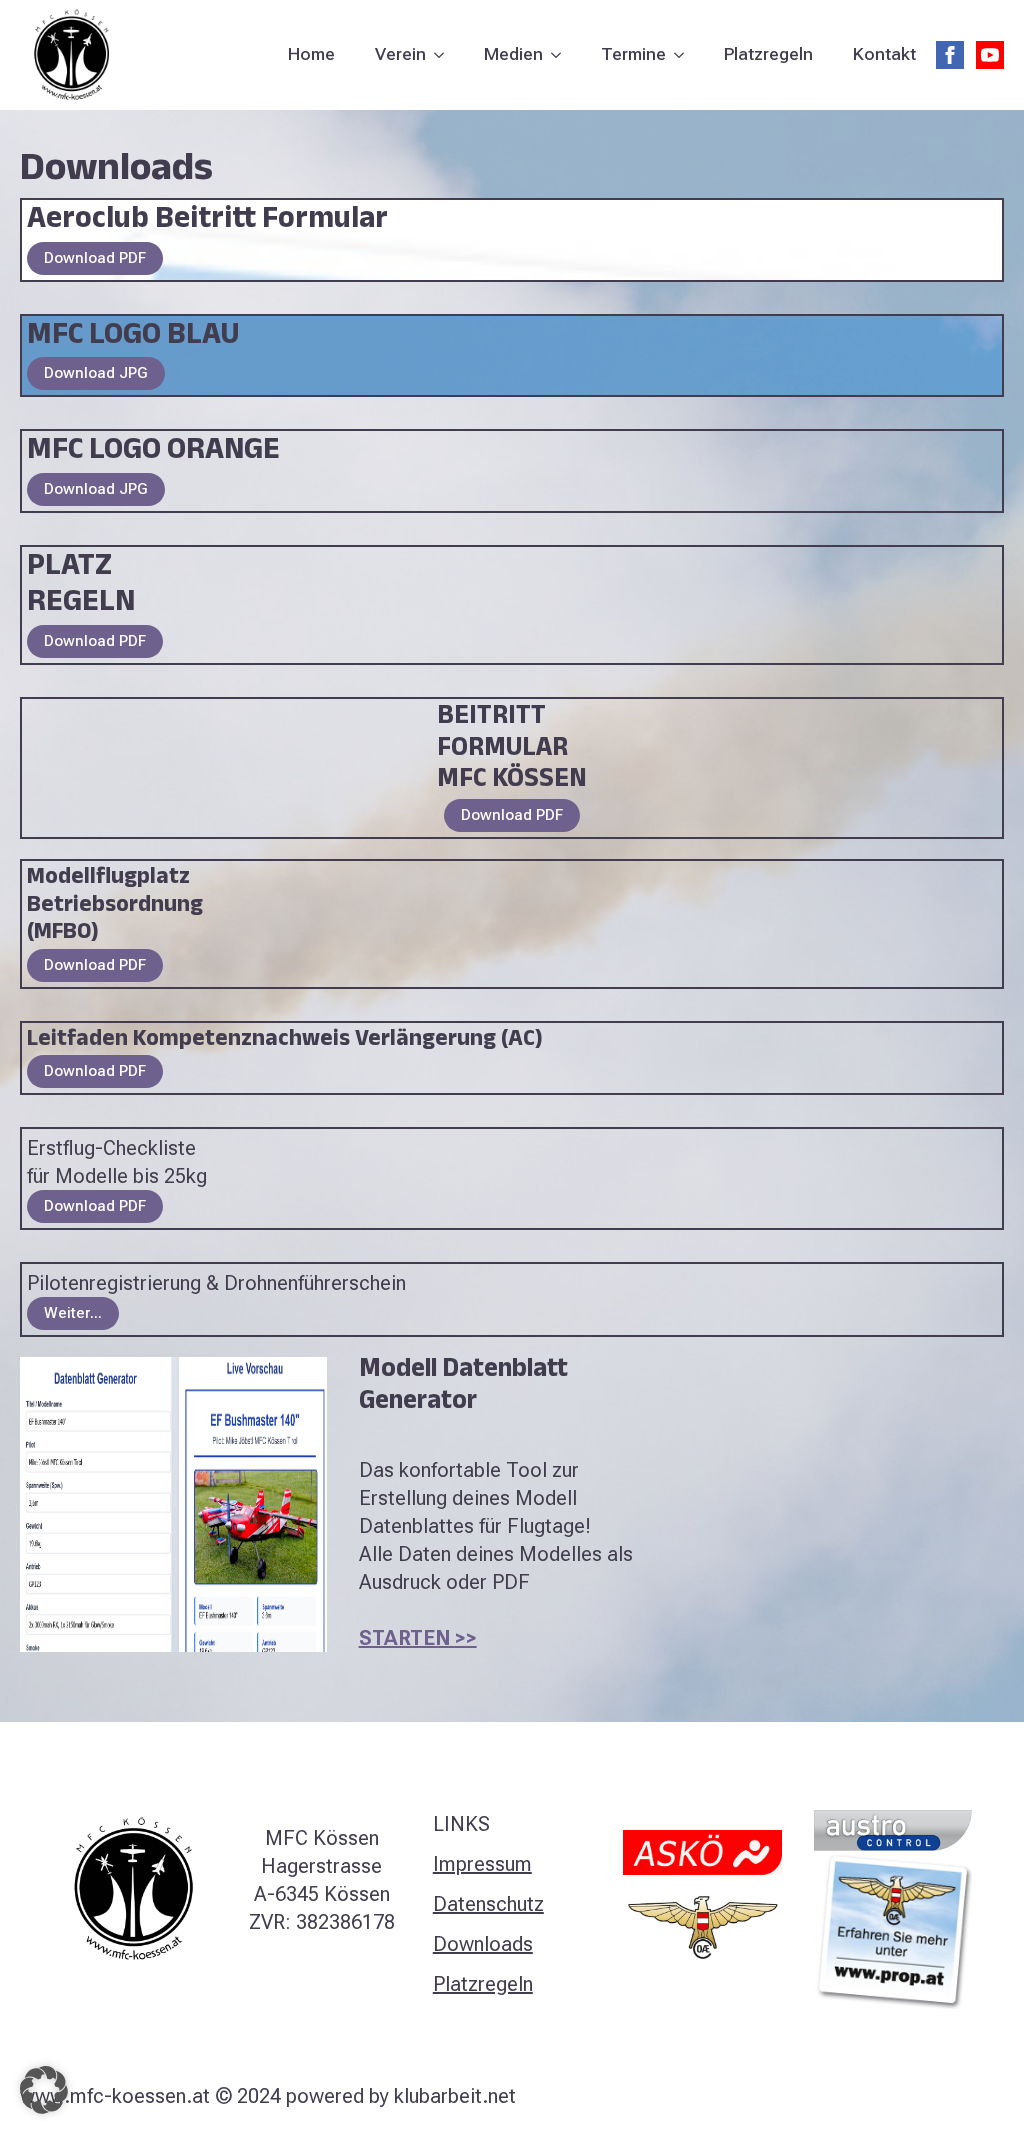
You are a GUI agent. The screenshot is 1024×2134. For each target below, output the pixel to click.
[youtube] (990, 55)
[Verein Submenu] (445, 55)
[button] (44, 2090)
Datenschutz (488, 1904)
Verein (400, 54)
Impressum (482, 1864)
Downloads (483, 1944)
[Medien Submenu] (562, 55)
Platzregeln (768, 54)
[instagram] (922, 2096)
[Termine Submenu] (685, 55)
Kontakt (884, 54)
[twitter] (888, 2096)
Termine (633, 54)
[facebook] (950, 55)
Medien (513, 54)
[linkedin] (956, 2096)
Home (311, 54)
